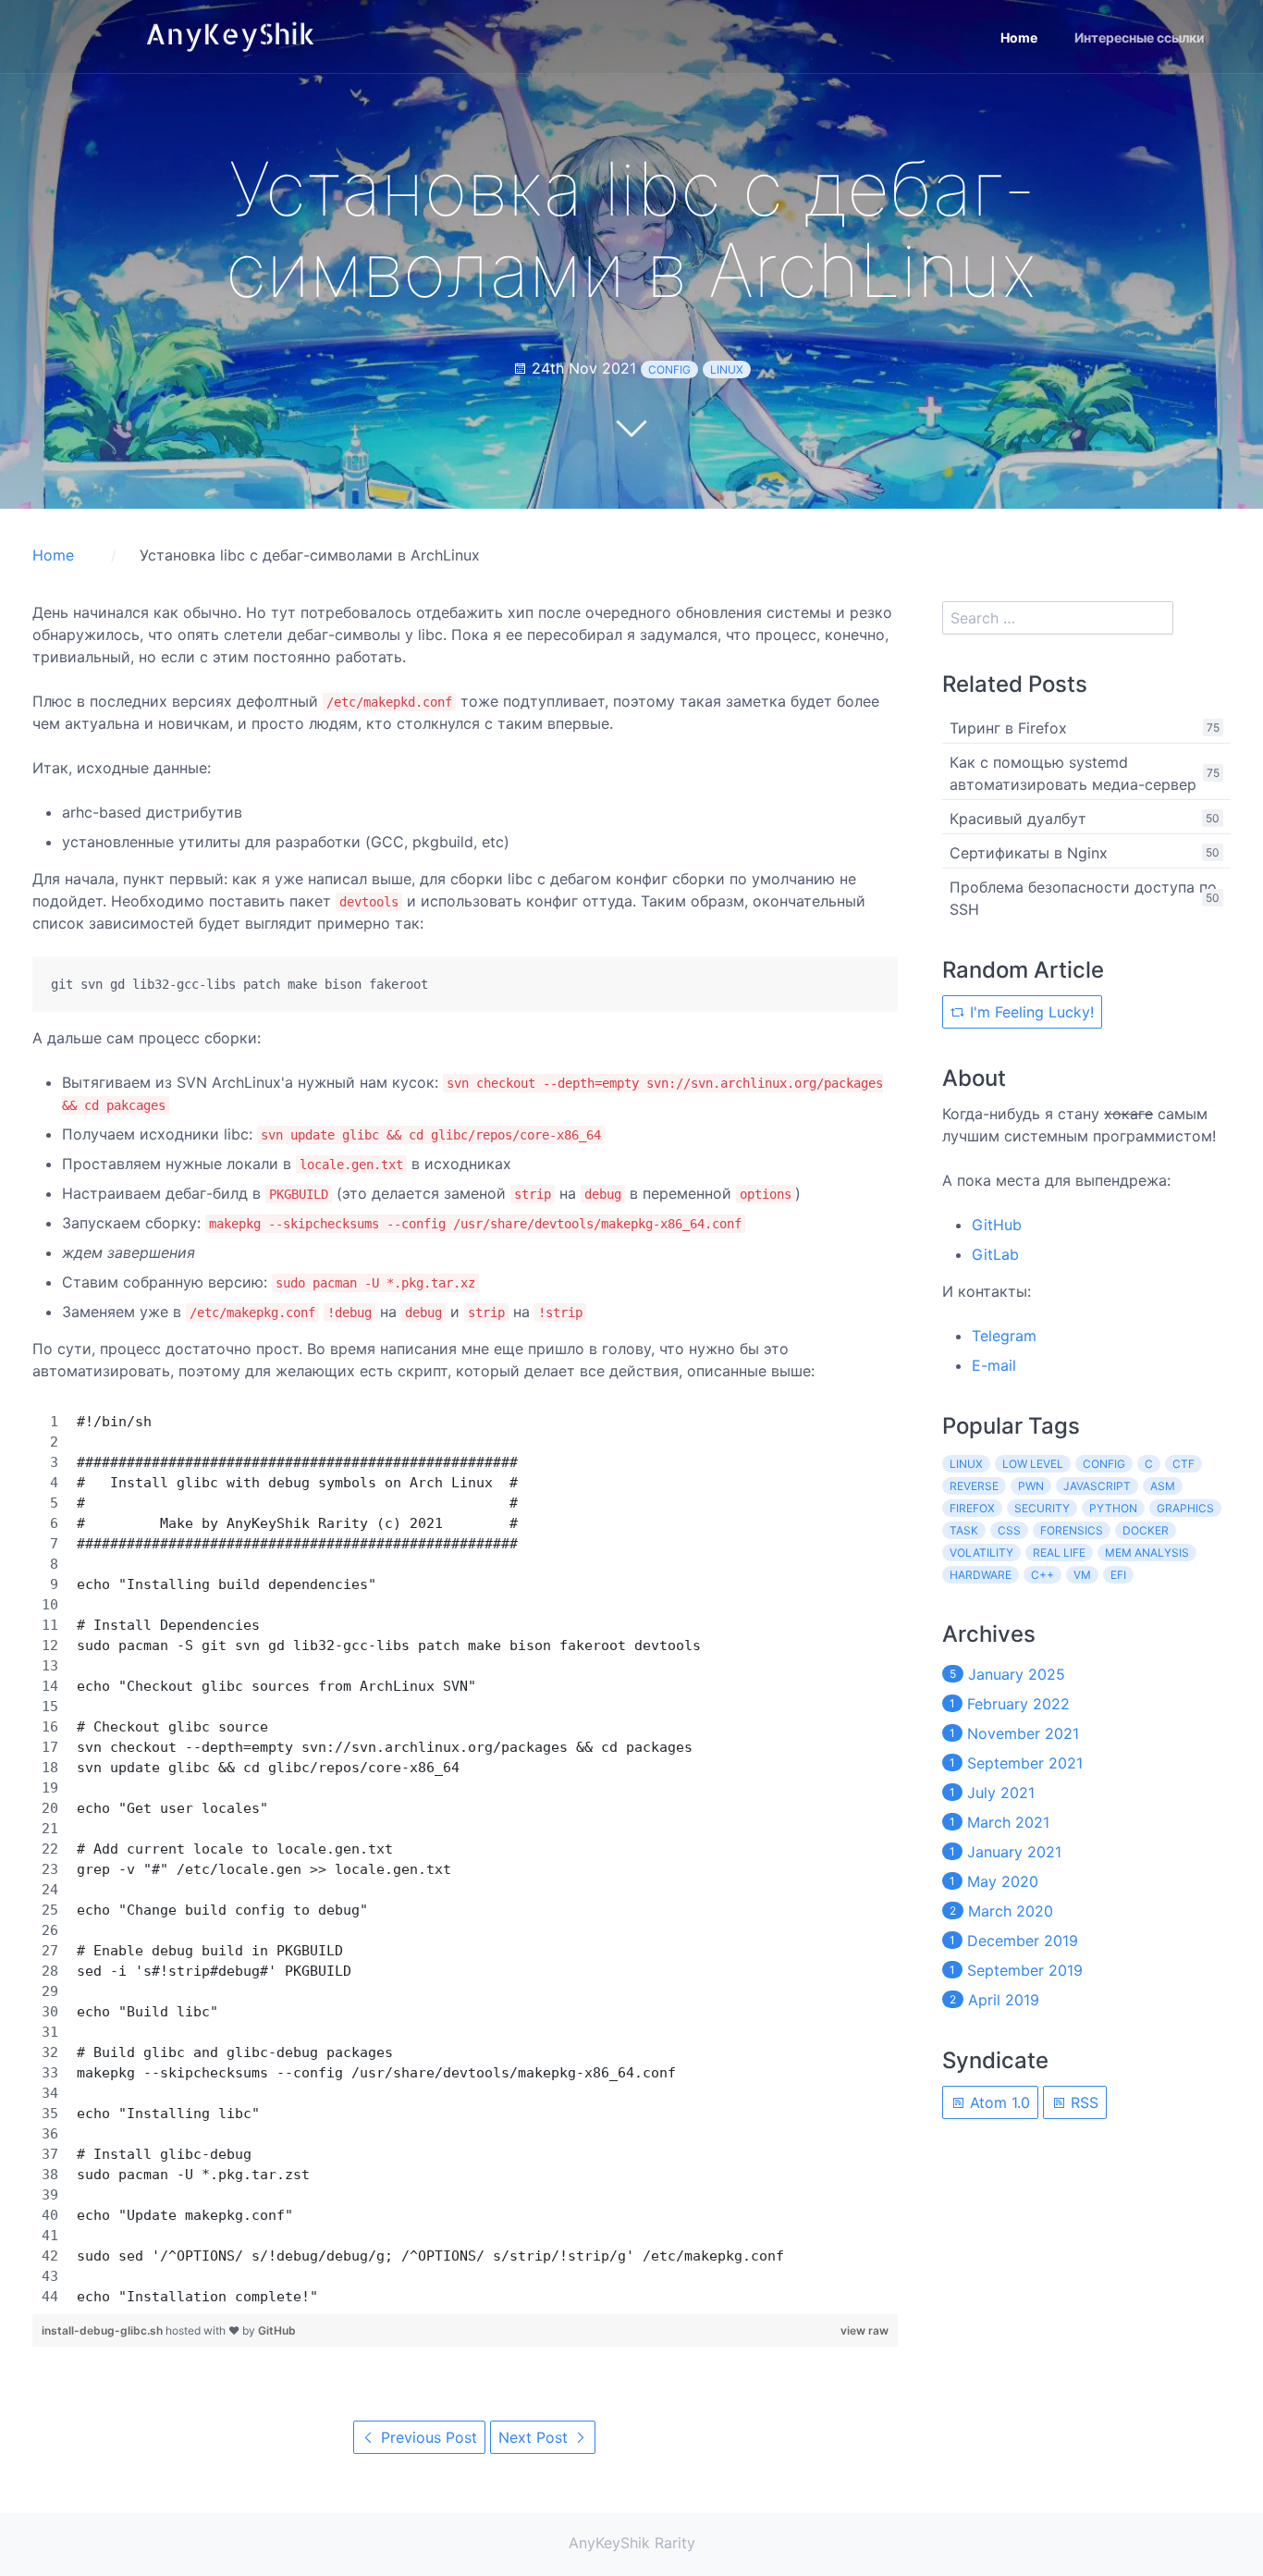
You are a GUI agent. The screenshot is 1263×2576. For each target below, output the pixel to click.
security (1042, 1508)
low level (1033, 1464)
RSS (1082, 2102)
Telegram (1004, 1336)
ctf (1183, 1464)
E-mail (994, 1365)
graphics (1185, 1508)
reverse (974, 1486)
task (964, 1530)
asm (1163, 1486)
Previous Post (427, 2437)
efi (1118, 1575)
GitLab (995, 1254)
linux (727, 370)
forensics (1072, 1530)
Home (1019, 37)
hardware (981, 1575)
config (669, 370)
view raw (864, 2330)
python (1113, 1508)
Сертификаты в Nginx (1029, 853)
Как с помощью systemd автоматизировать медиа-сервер (1073, 773)
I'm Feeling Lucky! (1030, 1012)
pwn (1031, 1486)
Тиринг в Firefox (1008, 728)
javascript (1097, 1486)
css (1009, 1530)
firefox (972, 1508)
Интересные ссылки (1140, 37)
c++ (1042, 1575)
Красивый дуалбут (1018, 819)
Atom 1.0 (998, 2102)
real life (1059, 1553)
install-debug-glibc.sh (104, 2330)
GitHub (277, 2330)
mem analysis (1147, 1553)
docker (1146, 1530)
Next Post (535, 2437)
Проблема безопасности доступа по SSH (1083, 898)
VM (1082, 1575)
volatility (981, 1553)
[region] (465, 1859)
